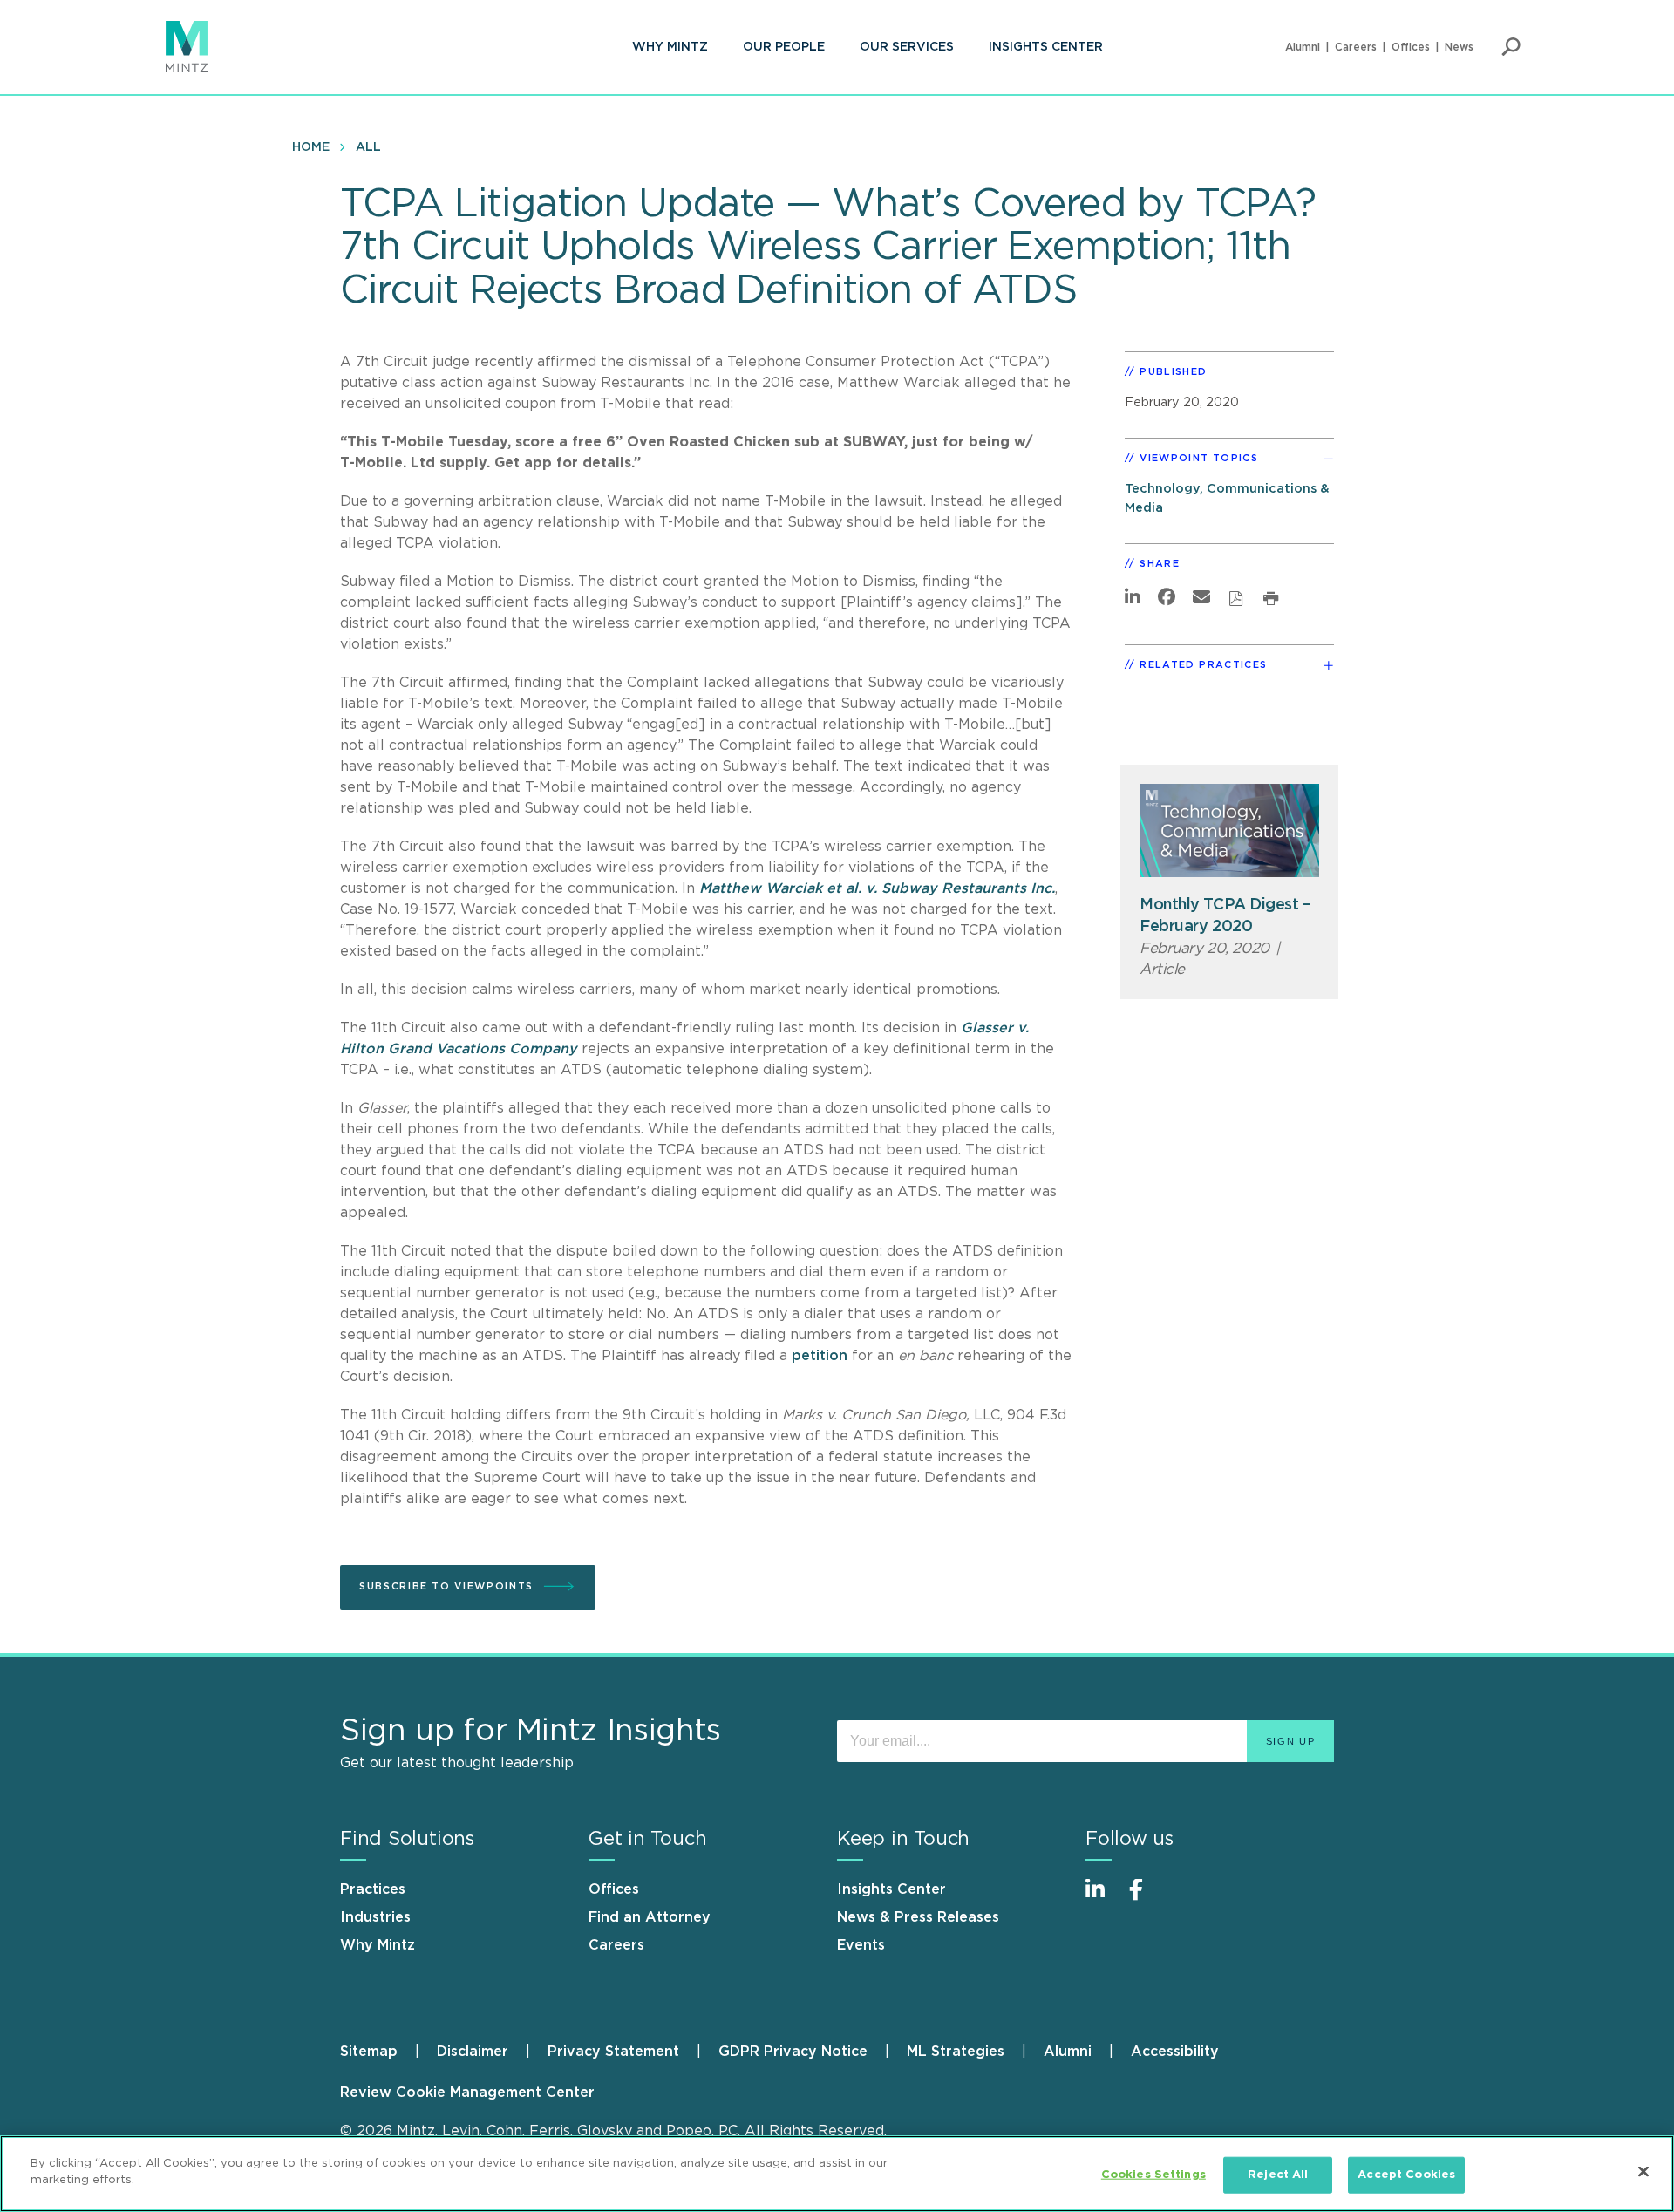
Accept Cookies (1406, 2175)
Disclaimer (473, 2052)
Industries (375, 1917)
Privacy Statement (613, 2052)
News (1459, 47)
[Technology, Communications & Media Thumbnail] (1229, 830)
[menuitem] (670, 47)
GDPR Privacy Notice (793, 2052)
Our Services (907, 47)
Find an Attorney (650, 1917)
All (368, 147)
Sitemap (369, 2052)
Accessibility (1175, 2052)
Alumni (1303, 47)
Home (311, 147)
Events (861, 1945)
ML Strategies (956, 2052)
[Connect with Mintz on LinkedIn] (1103, 1899)
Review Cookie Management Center (467, 2093)
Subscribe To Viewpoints (446, 1586)
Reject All (1278, 2175)
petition (820, 1356)
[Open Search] (1511, 47)
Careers (1356, 47)
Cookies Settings (1153, 2175)
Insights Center (1046, 47)
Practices (373, 1889)
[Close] (1643, 2171)
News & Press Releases (918, 1917)
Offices (1411, 47)
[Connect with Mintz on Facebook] (1147, 1899)
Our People (784, 47)
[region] (837, 2174)
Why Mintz (670, 47)
